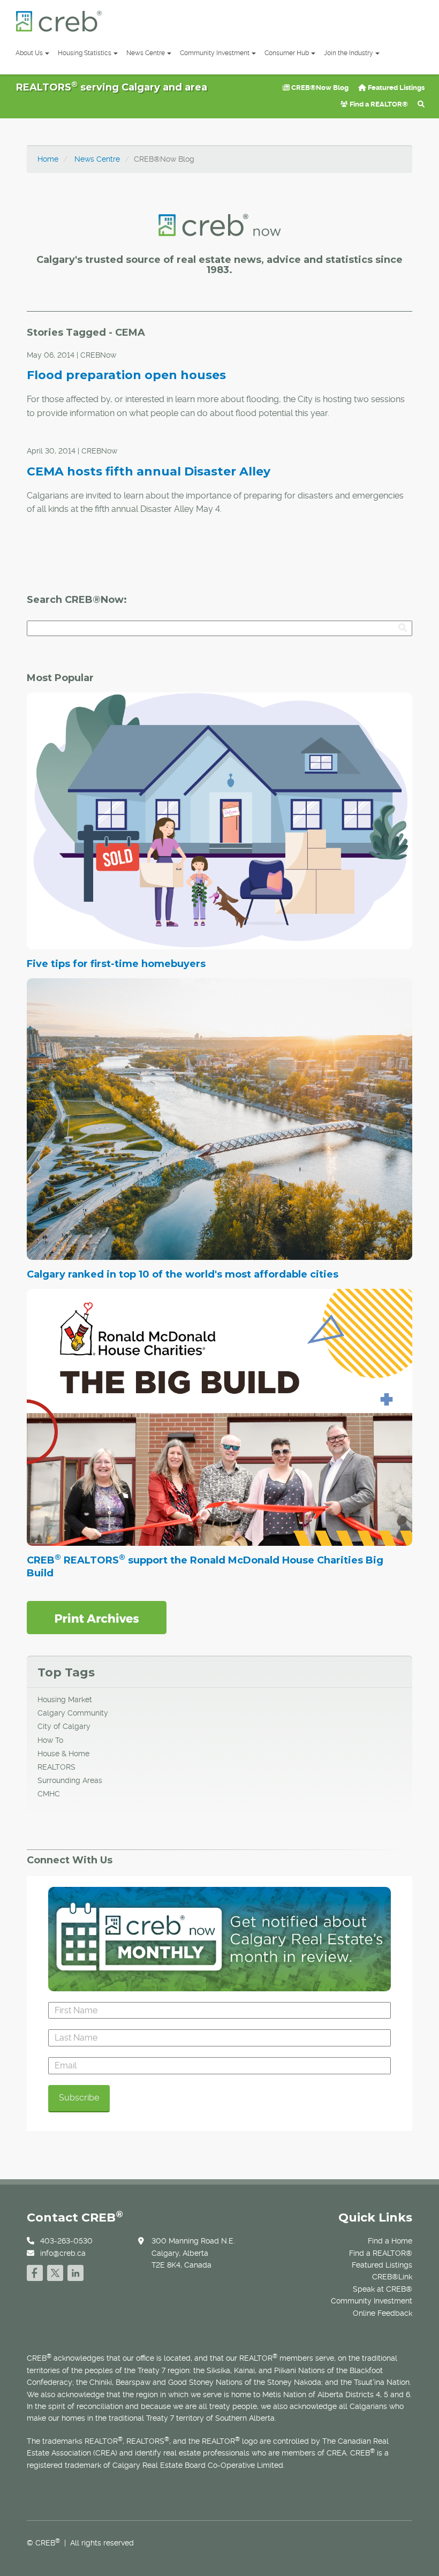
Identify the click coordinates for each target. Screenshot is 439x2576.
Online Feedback (383, 2313)
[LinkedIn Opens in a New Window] (75, 2272)
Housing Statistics (85, 53)
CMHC (49, 1794)
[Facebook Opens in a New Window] (35, 2272)
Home (48, 159)
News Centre (146, 53)
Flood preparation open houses (126, 375)
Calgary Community (73, 1713)
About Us (29, 53)
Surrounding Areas (70, 1780)
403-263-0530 (66, 2241)
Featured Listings (395, 88)
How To (50, 1740)
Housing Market (65, 1699)
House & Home (63, 1754)
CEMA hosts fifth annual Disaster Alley (149, 471)
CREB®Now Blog (319, 88)
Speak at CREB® (383, 2289)
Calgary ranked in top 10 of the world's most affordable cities (183, 1274)
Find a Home (390, 2241)
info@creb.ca (63, 2253)
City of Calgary (64, 1726)
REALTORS (56, 1767)
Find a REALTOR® (378, 104)
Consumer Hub (287, 53)
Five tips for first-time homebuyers (116, 964)
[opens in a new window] (97, 1617)
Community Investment (215, 53)
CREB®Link (392, 2277)
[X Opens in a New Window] (55, 2272)
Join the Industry (349, 53)
